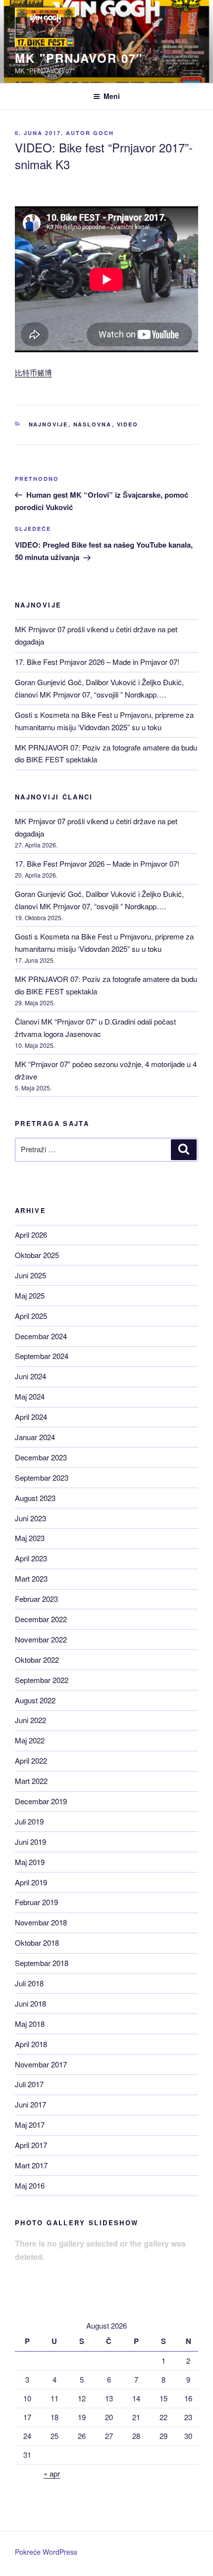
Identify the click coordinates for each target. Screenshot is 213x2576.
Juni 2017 (30, 2104)
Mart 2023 (31, 1578)
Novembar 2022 (41, 1639)
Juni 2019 (30, 1842)
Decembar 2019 (41, 1801)
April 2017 (31, 2145)
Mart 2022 (31, 1781)
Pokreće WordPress (46, 2552)
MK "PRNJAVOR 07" (79, 58)
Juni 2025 (30, 1275)
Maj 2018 (30, 2024)
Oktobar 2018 (37, 1943)
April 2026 (31, 1235)
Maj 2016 (30, 2185)
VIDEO (128, 424)
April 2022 (31, 1760)
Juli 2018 (29, 1983)
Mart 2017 (31, 2165)
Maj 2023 (30, 1538)
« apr (52, 2473)
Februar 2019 (36, 1902)
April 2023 (31, 1558)
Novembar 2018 (41, 1922)
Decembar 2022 (41, 1619)
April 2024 (31, 1417)
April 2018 (31, 2044)
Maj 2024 (30, 1396)
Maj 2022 (30, 1740)
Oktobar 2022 (37, 1660)
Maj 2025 (30, 1295)
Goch (104, 133)
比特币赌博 (33, 372)
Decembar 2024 (41, 1336)
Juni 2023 (30, 1518)
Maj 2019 (30, 1862)
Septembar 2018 (42, 1963)
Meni (112, 96)
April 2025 (31, 1316)
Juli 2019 (29, 1821)
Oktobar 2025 (37, 1255)
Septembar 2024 (42, 1356)
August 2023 (35, 1498)
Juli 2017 (29, 2084)
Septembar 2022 (42, 1680)
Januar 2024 (35, 1437)
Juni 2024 (30, 1376)
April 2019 (31, 1882)
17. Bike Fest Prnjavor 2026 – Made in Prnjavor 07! (97, 662)
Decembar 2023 (41, 1457)
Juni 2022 (30, 1720)
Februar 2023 (36, 1599)
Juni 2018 (30, 2003)
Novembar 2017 (41, 2064)
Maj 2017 (30, 2125)
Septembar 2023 (42, 1477)
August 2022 (35, 1700)
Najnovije (49, 424)
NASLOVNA (93, 424)
